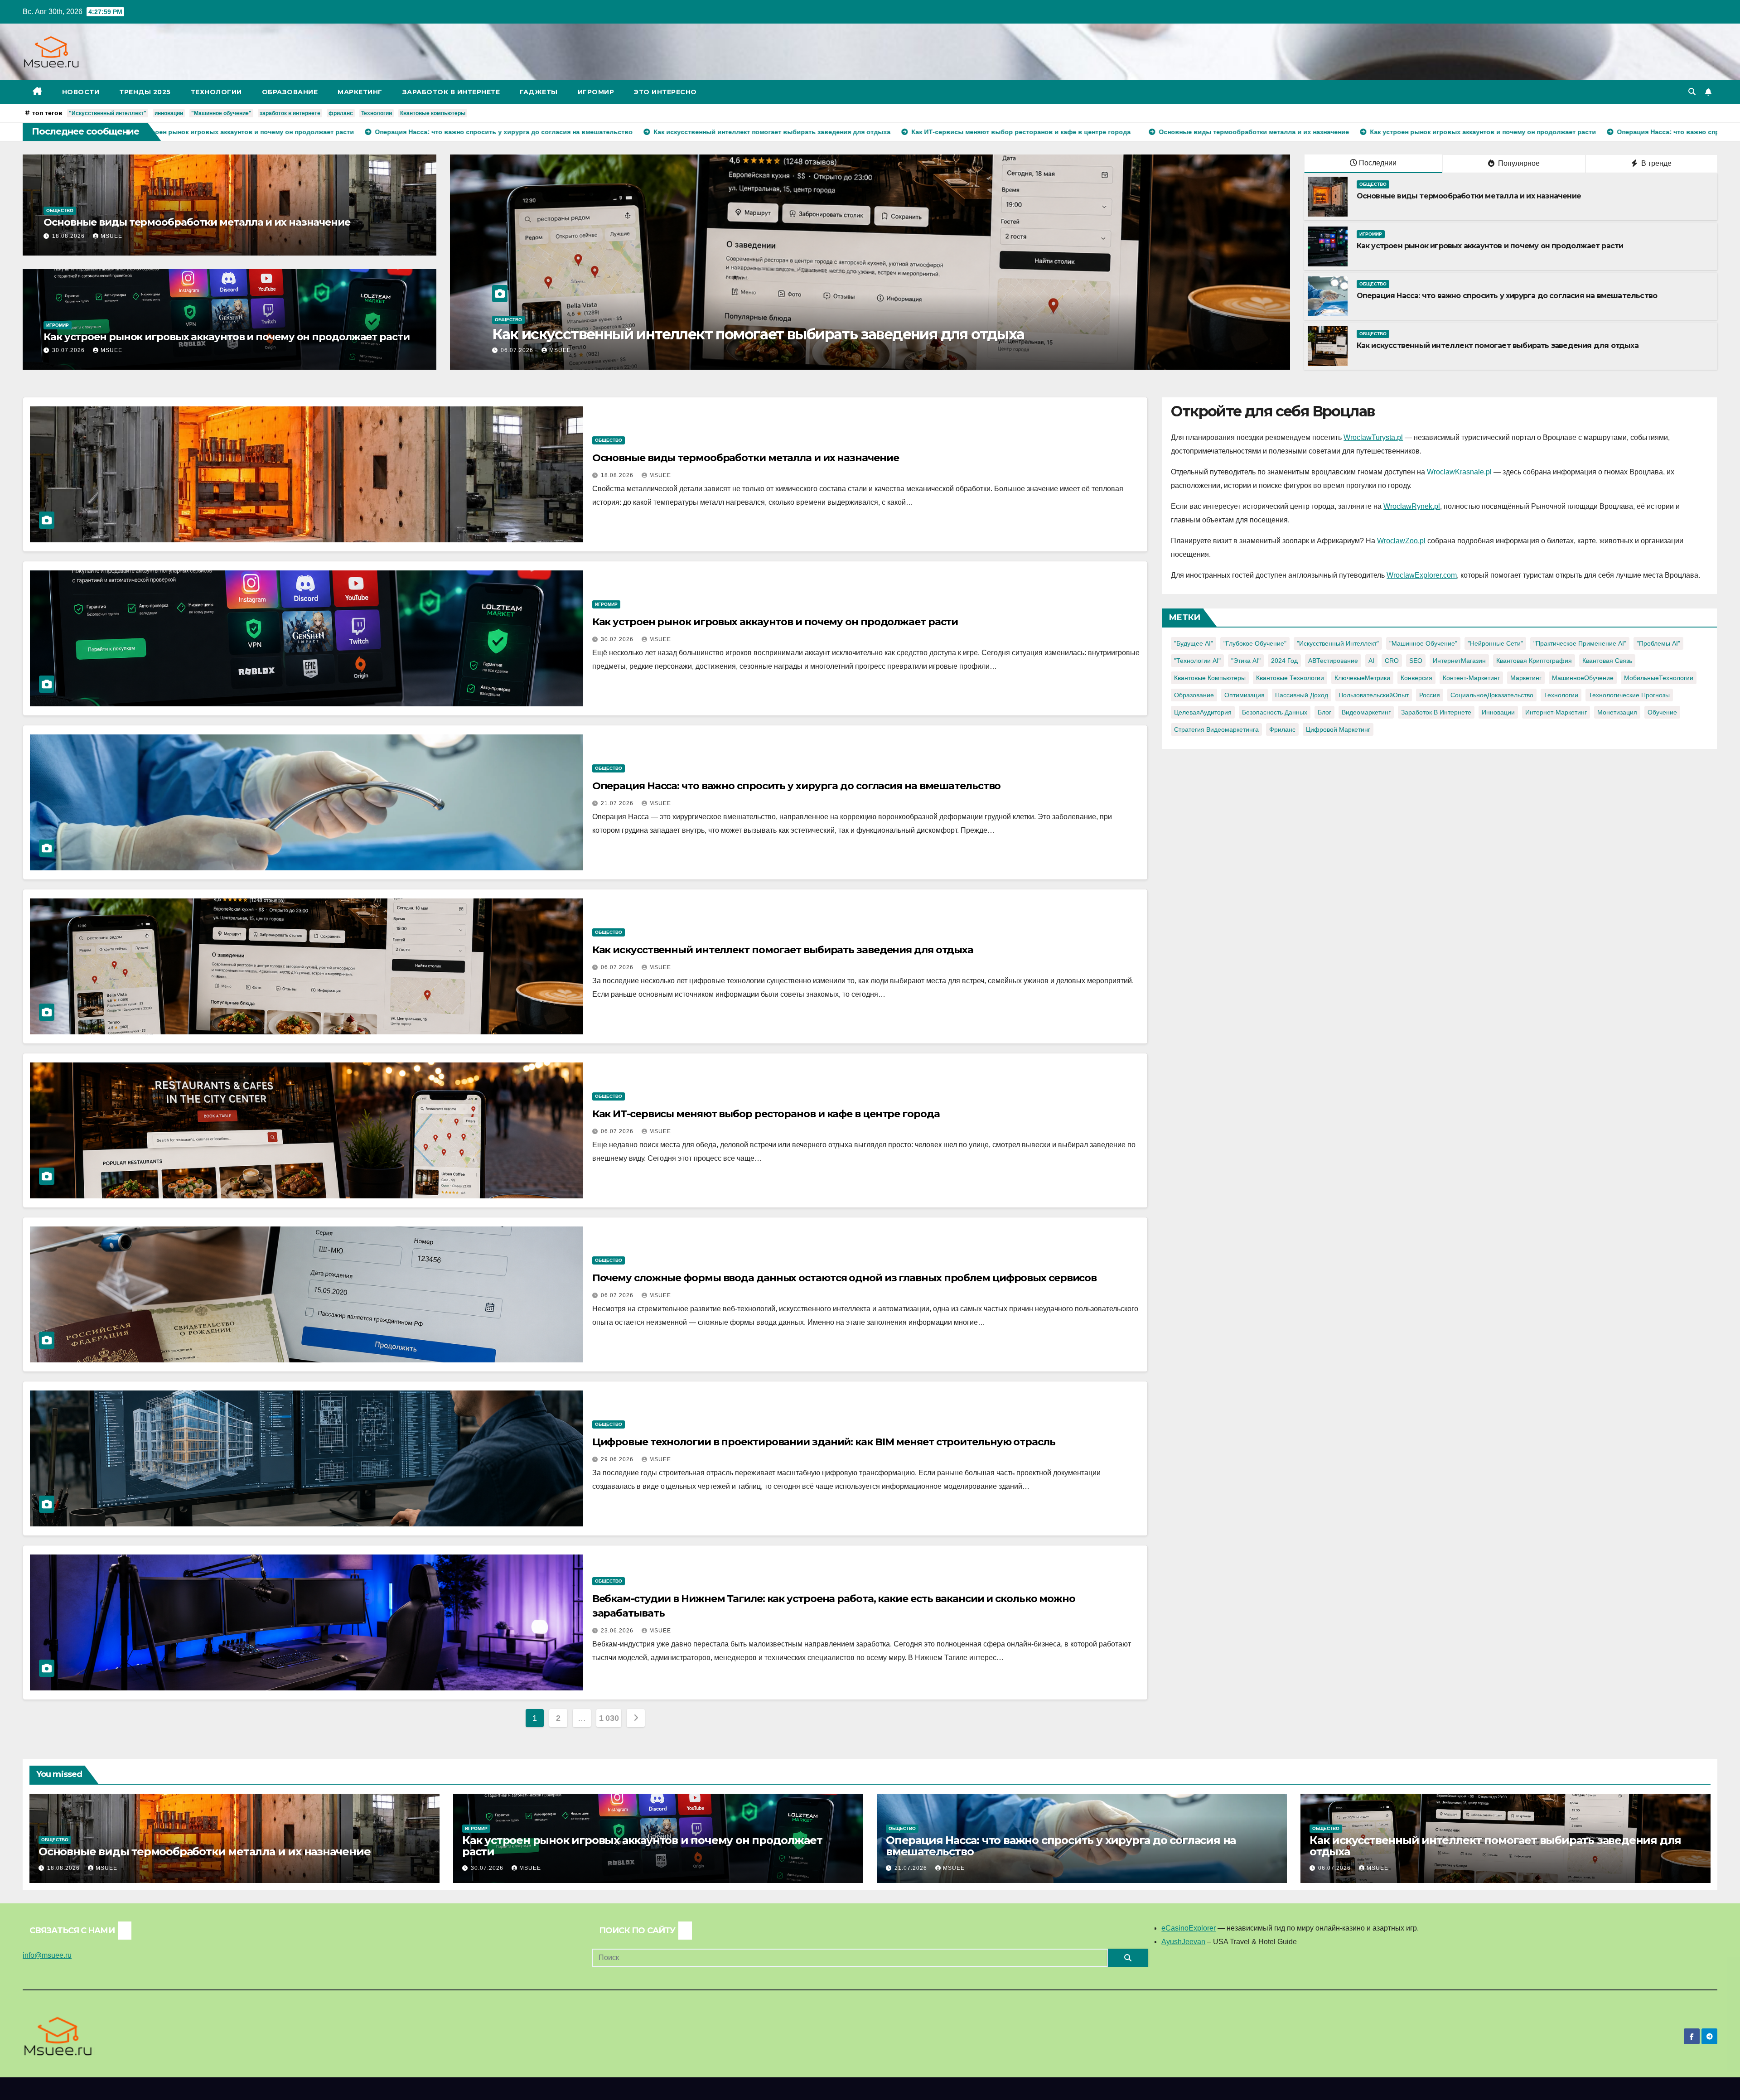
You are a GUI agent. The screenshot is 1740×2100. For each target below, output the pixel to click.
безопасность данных (1275, 712)
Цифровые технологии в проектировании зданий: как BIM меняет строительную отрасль (824, 1442)
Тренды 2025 (145, 92)
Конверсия (1416, 678)
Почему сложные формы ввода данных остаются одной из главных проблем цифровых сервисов (845, 1278)
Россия (1430, 695)
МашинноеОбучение (1583, 678)
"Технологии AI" (1197, 661)
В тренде (1655, 163)
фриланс (341, 113)
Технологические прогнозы (1629, 695)
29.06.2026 (618, 1459)
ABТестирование (1333, 661)
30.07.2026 (69, 350)
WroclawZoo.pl (1401, 541)
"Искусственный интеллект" (108, 113)
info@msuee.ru (47, 1955)
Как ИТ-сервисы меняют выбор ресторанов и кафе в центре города (766, 1114)
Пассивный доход (1302, 695)
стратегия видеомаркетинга (1216, 729)
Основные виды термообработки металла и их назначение (197, 222)
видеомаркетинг (1366, 712)
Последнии (1378, 163)
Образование (290, 92)
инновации (169, 113)
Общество (60, 210)
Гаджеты (539, 92)
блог (1324, 712)
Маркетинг (360, 92)
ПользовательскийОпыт (1374, 695)
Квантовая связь (1607, 661)
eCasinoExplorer (1189, 1928)
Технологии (216, 92)
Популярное (1518, 163)
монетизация (1617, 712)
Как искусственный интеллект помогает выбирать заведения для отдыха (1498, 345)
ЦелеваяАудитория (1203, 712)
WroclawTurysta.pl (1373, 437)
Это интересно (665, 92)
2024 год (1284, 661)
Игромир (596, 92)
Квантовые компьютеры (433, 113)
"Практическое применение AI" (1580, 643)
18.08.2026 (69, 236)
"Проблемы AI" (1658, 643)
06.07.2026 (618, 967)
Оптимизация (1245, 695)
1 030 (609, 1718)
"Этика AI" (1246, 661)
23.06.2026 (618, 1631)
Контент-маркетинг (1471, 678)
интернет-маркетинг (1556, 712)
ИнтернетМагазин (1459, 661)
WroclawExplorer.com (1422, 575)
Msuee (111, 236)
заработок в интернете (290, 113)
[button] (1692, 92)
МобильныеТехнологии (1659, 678)
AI (1371, 661)
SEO (1416, 661)
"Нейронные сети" (1495, 643)
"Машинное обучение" (221, 113)
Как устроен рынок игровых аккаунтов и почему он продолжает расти (227, 337)
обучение (1662, 712)
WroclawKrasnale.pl (1459, 472)
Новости (81, 92)
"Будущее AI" (1194, 643)
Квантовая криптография (1534, 661)
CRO (1392, 661)
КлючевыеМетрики (1362, 678)
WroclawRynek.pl (1412, 506)
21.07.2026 (618, 803)
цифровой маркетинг (1338, 729)
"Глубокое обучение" (1255, 643)
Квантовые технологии (1290, 678)
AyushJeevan (1183, 1942)
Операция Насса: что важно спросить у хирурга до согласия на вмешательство (1507, 296)
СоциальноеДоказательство (1492, 695)
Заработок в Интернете (451, 92)
